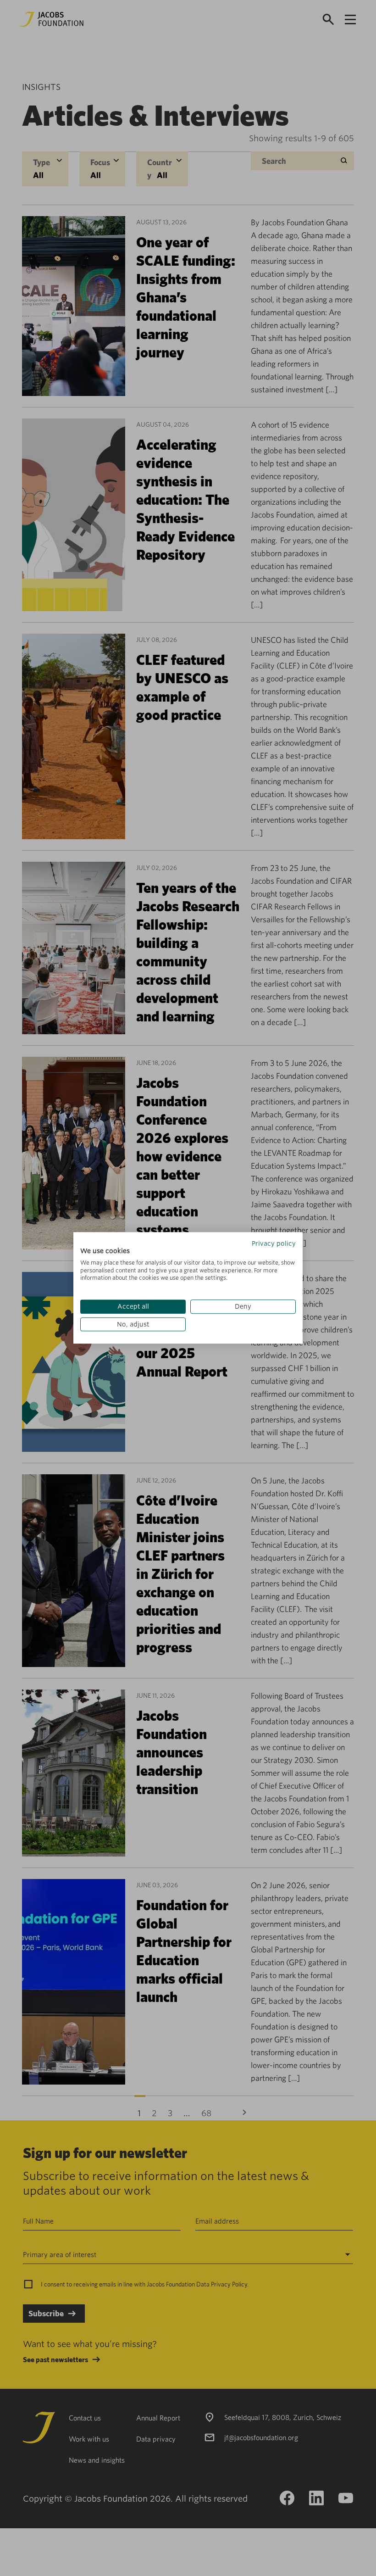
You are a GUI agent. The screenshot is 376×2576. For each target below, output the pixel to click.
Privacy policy (274, 1243)
